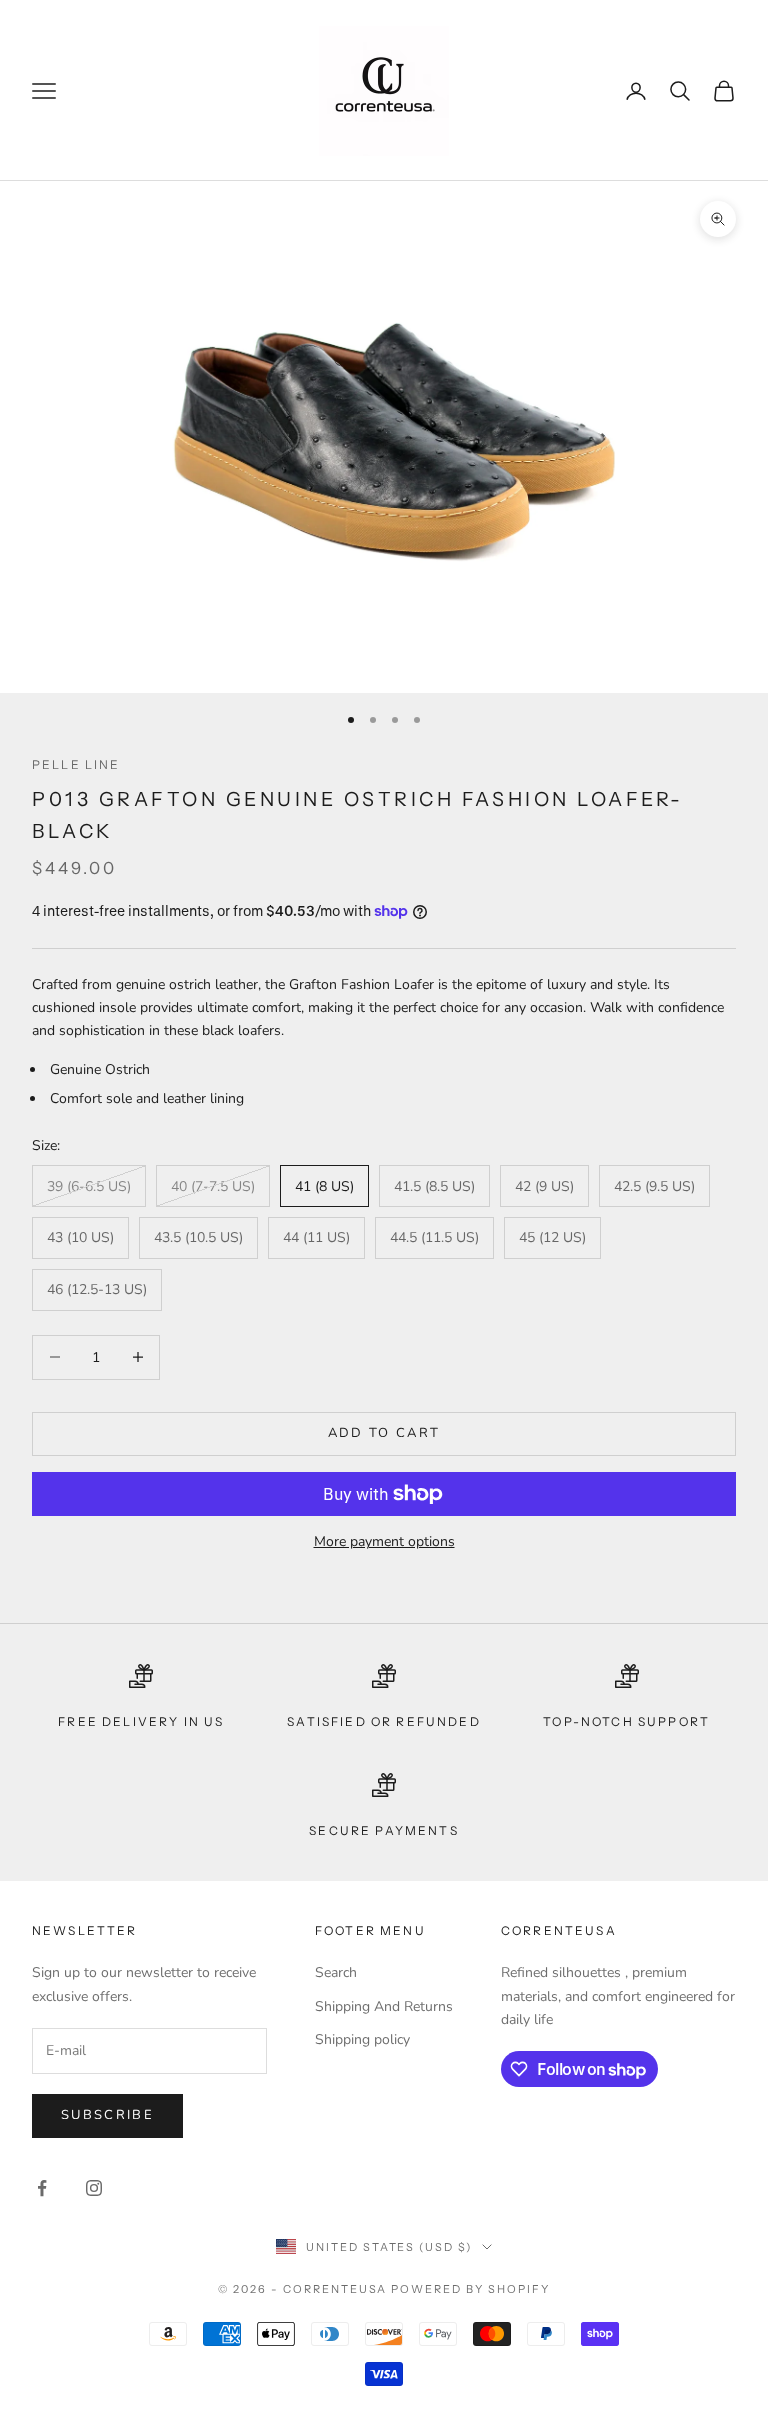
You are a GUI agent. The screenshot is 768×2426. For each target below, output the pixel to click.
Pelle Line (76, 764)
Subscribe (107, 2115)
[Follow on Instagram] (94, 2188)
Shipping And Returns (384, 2006)
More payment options (384, 1541)
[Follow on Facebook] (42, 2188)
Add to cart (384, 1433)
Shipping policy (362, 2039)
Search (336, 1972)
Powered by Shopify (470, 2289)
